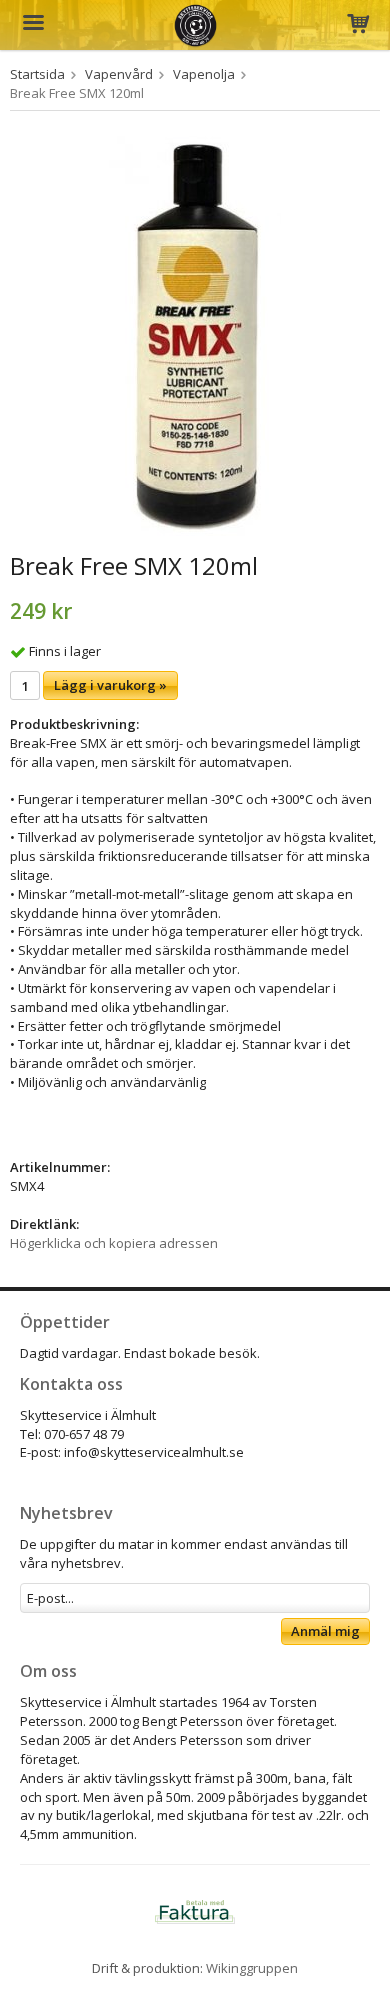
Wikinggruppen (252, 1968)
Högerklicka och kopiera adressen (114, 1243)
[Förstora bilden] (195, 334)
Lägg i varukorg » (110, 685)
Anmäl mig (325, 1631)
